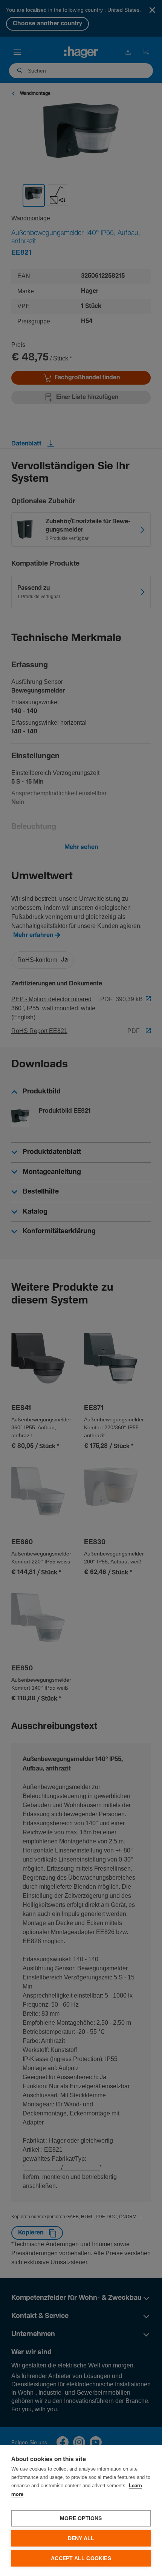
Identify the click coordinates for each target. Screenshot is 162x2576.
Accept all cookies (81, 2558)
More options (81, 2518)
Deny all (81, 2538)
